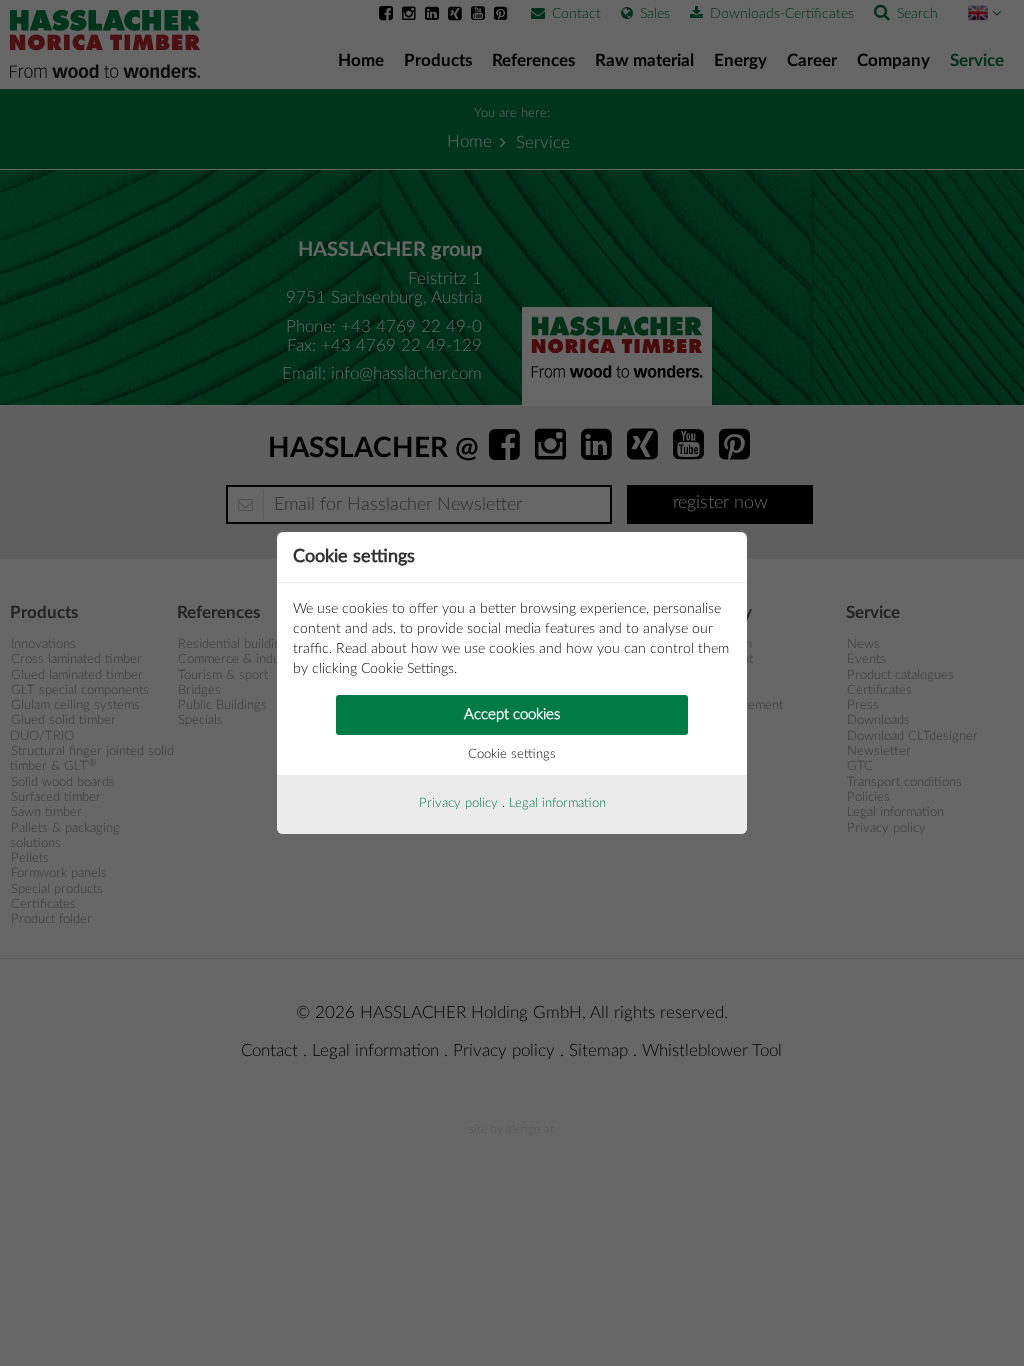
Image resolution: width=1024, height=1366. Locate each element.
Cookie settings (512, 754)
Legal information (557, 803)
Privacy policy (458, 803)
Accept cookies (512, 714)
